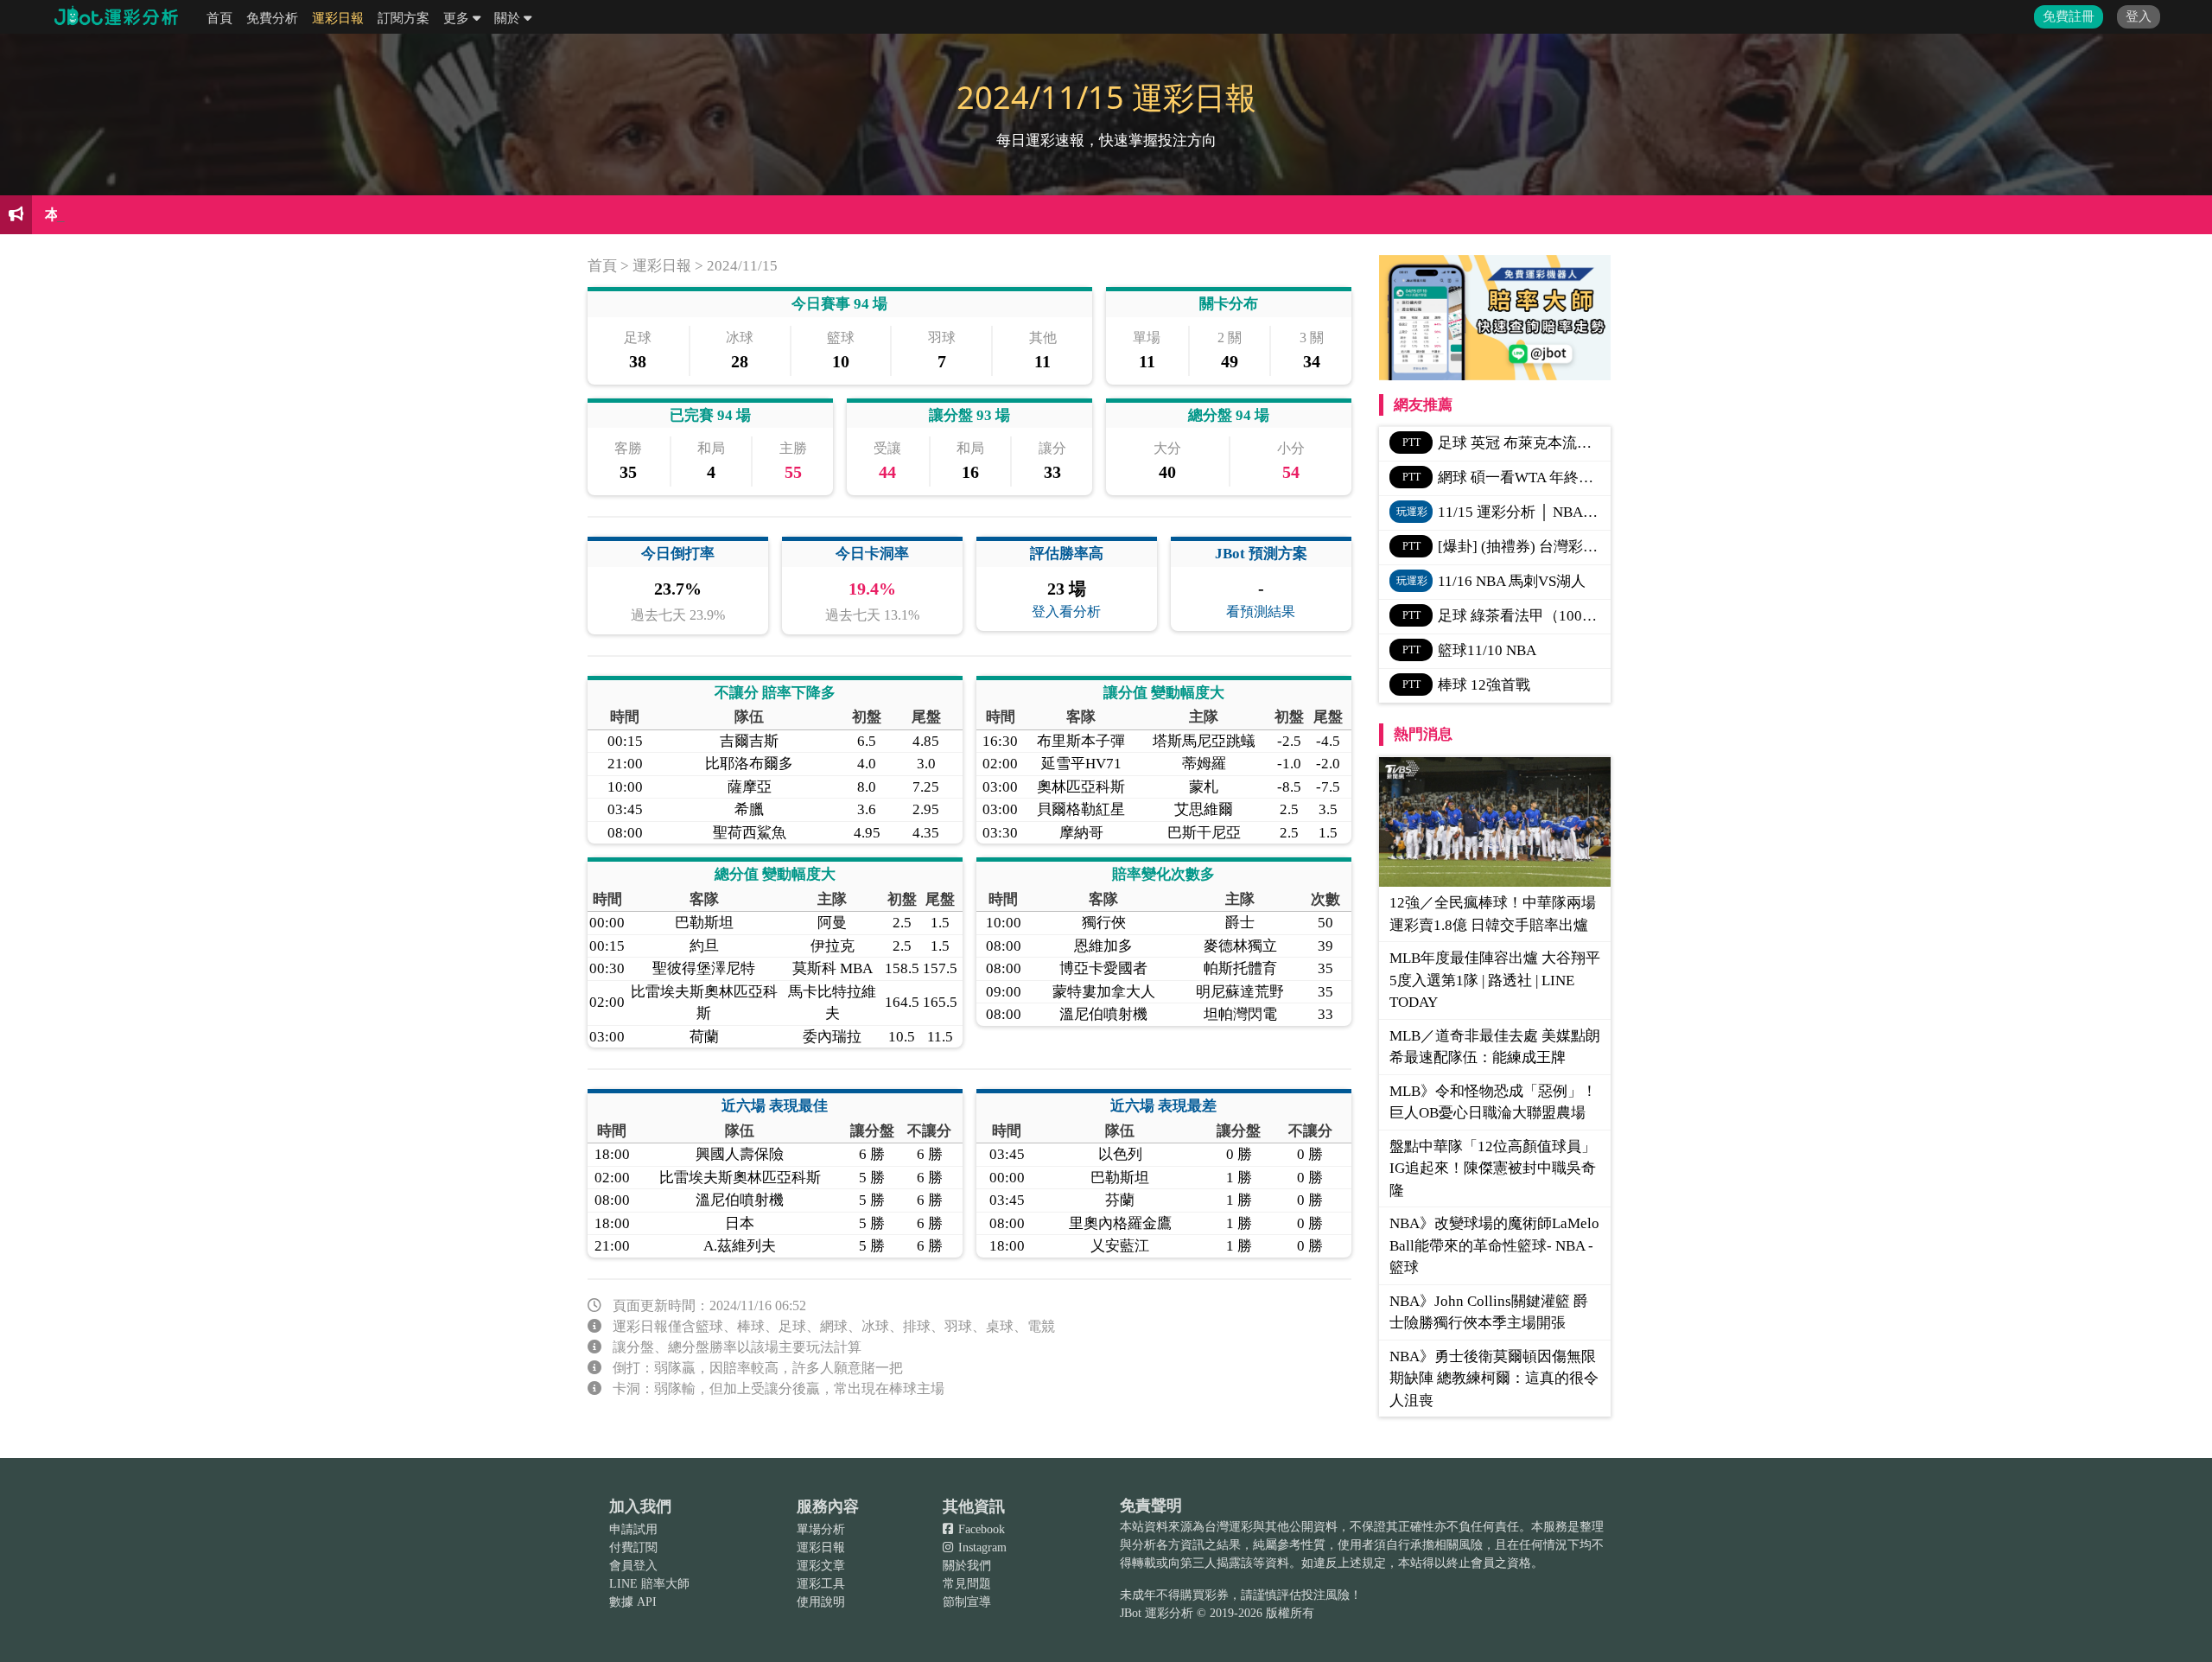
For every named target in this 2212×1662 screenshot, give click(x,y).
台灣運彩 (1229, 1527)
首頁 (219, 18)
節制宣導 (967, 1602)
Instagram (981, 1547)
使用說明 (821, 1602)
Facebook (980, 1529)
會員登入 (633, 1566)
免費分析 (272, 18)
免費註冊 (2069, 16)
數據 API (633, 1602)
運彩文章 (821, 1566)
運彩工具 (821, 1584)
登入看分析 (1066, 611)
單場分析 (821, 1529)
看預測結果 (1261, 611)
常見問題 (967, 1584)
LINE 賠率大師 (649, 1584)
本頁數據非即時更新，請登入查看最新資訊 (184, 215)
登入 (2139, 16)
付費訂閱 (633, 1547)
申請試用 (633, 1529)
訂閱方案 (404, 18)
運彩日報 (338, 18)
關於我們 (967, 1566)
